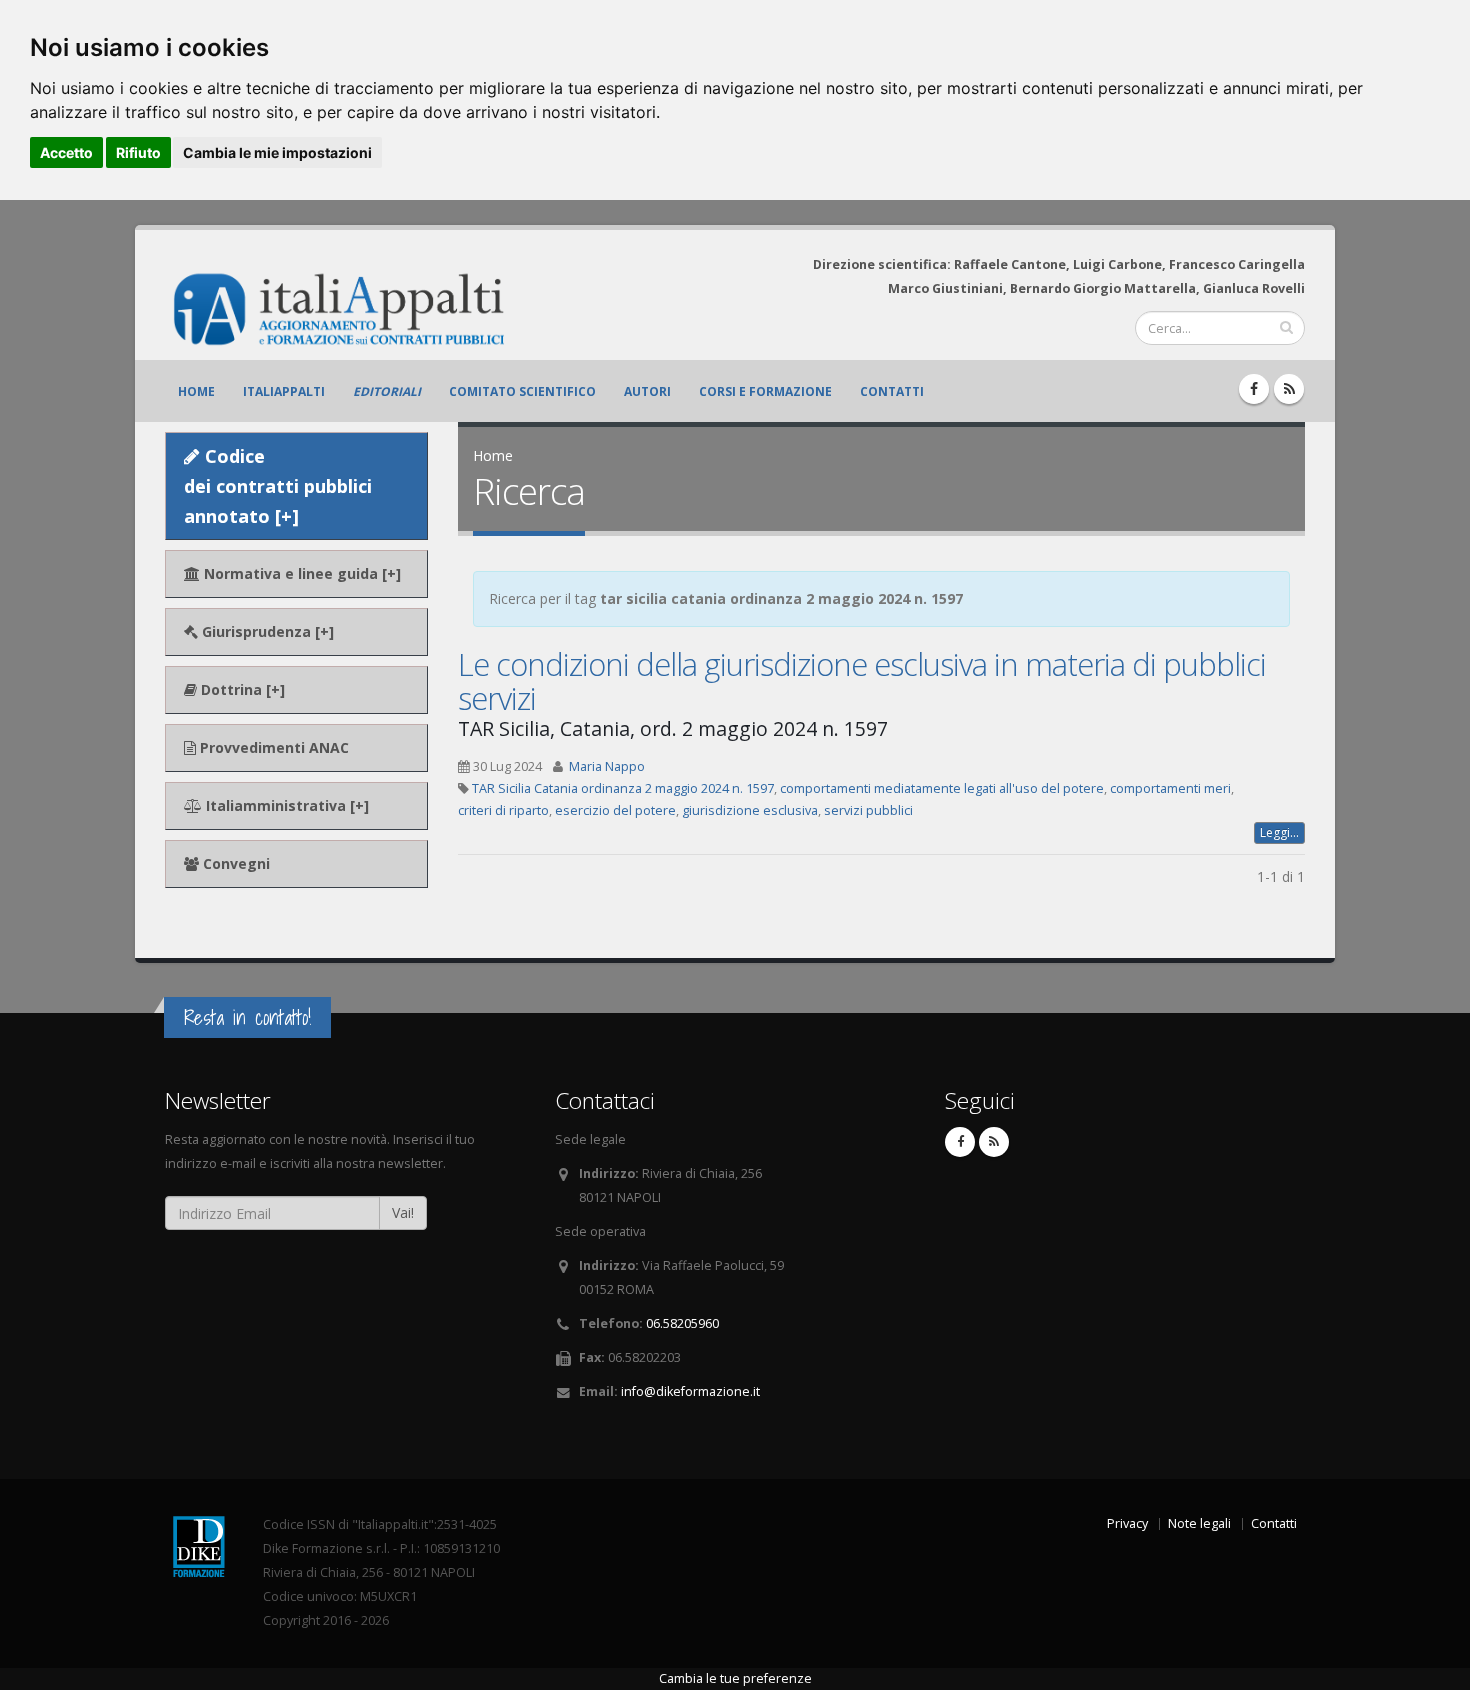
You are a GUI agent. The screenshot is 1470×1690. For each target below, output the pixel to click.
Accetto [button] (66, 152)
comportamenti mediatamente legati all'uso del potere (942, 788)
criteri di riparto (503, 810)
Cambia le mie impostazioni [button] (277, 152)
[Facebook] (1254, 389)
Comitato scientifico (522, 391)
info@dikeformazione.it (690, 1391)
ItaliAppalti (284, 391)
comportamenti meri (1170, 788)
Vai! (403, 1212)
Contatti (892, 391)
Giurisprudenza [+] (266, 631)
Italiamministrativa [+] (285, 805)
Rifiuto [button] (138, 152)
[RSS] (1289, 389)
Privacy (1127, 1523)
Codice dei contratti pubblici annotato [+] (278, 486)
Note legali (1199, 1523)
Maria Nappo (607, 766)
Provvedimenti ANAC (272, 747)
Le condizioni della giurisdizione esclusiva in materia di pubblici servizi (862, 681)
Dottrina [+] (241, 689)
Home (196, 391)
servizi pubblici (868, 810)
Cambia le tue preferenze (735, 1678)
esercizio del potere (615, 810)
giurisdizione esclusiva (750, 810)
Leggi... (1279, 832)
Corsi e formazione (765, 391)
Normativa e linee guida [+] (300, 573)
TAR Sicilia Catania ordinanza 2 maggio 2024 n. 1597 (623, 788)
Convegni (234, 863)
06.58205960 (682, 1323)
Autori (647, 391)
